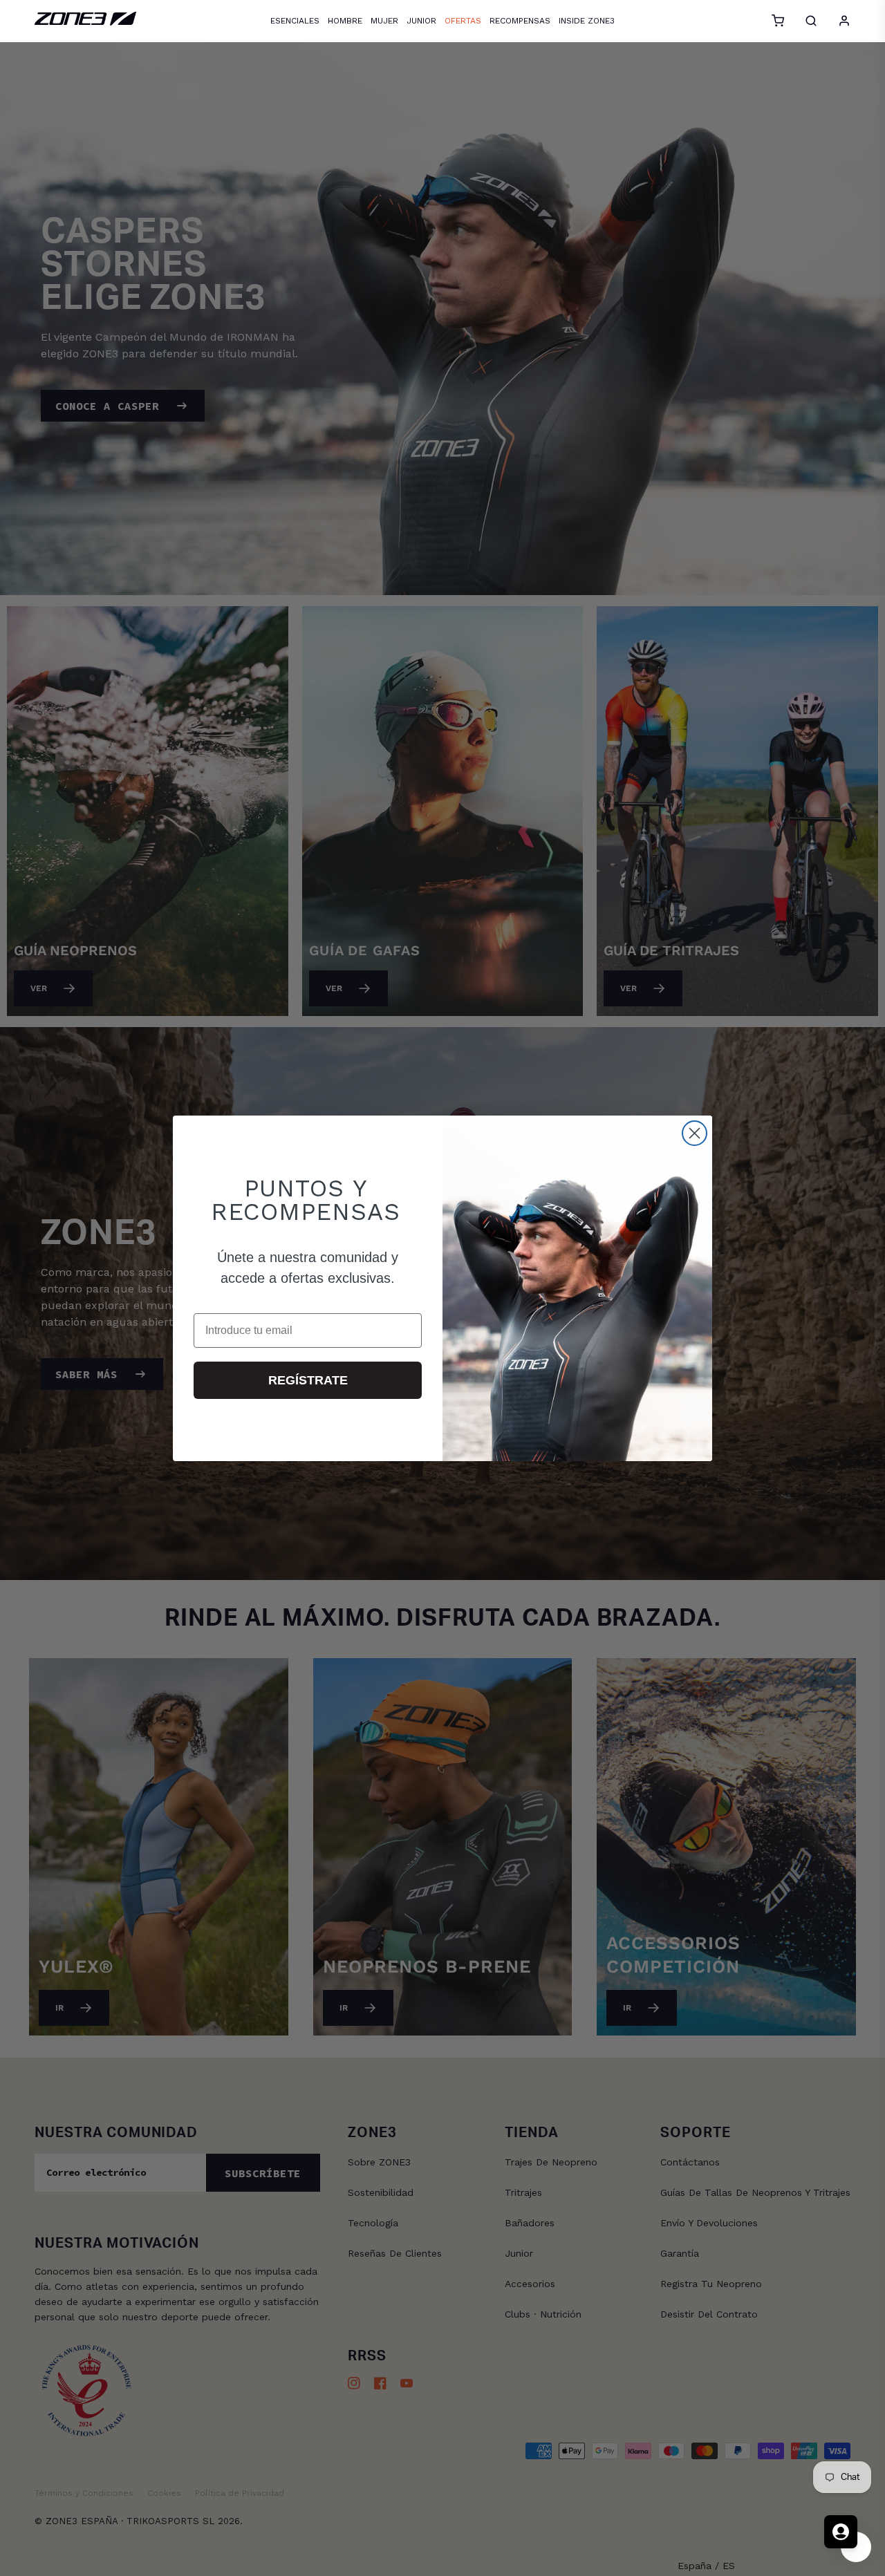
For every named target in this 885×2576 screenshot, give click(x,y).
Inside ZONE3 (587, 21)
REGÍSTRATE (308, 1380)
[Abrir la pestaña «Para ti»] (841, 2532)
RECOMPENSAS (520, 21)
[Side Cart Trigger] (778, 21)
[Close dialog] (695, 1133)
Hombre (345, 21)
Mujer (384, 21)
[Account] (844, 21)
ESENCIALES (295, 21)
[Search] (811, 21)
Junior (421, 21)
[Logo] (85, 22)
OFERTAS (463, 21)
